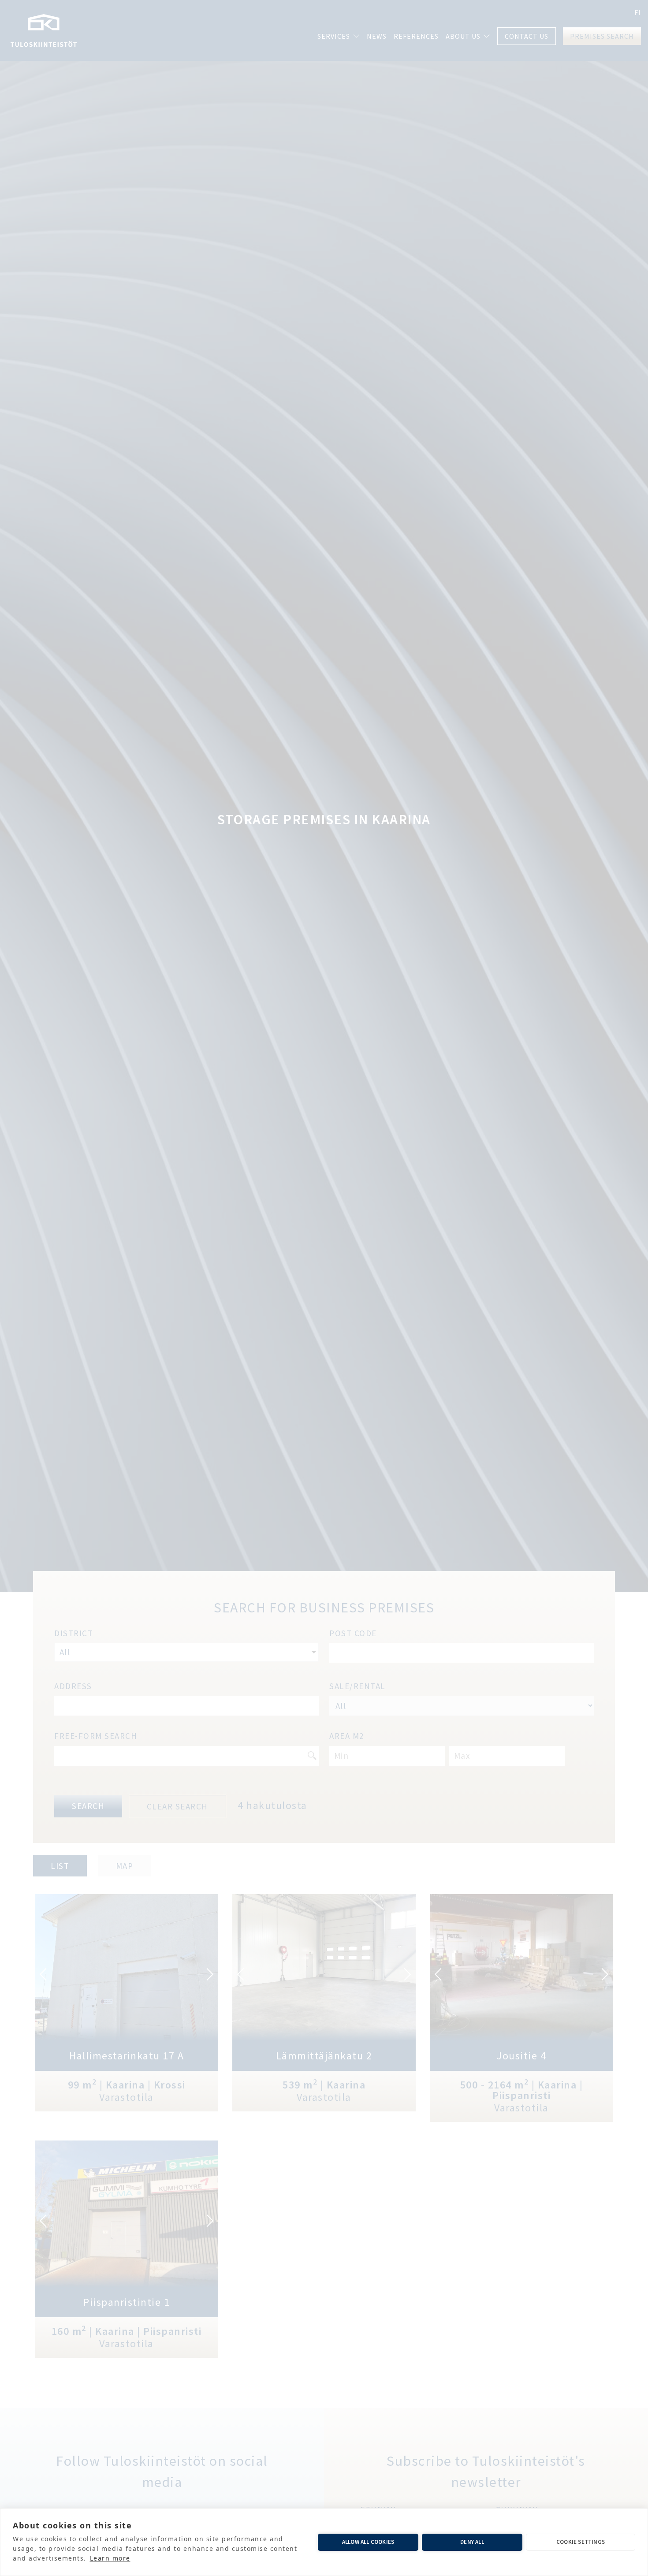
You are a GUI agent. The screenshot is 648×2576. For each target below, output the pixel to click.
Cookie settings (581, 2542)
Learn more (110, 2558)
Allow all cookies (368, 2542)
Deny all (472, 2542)
